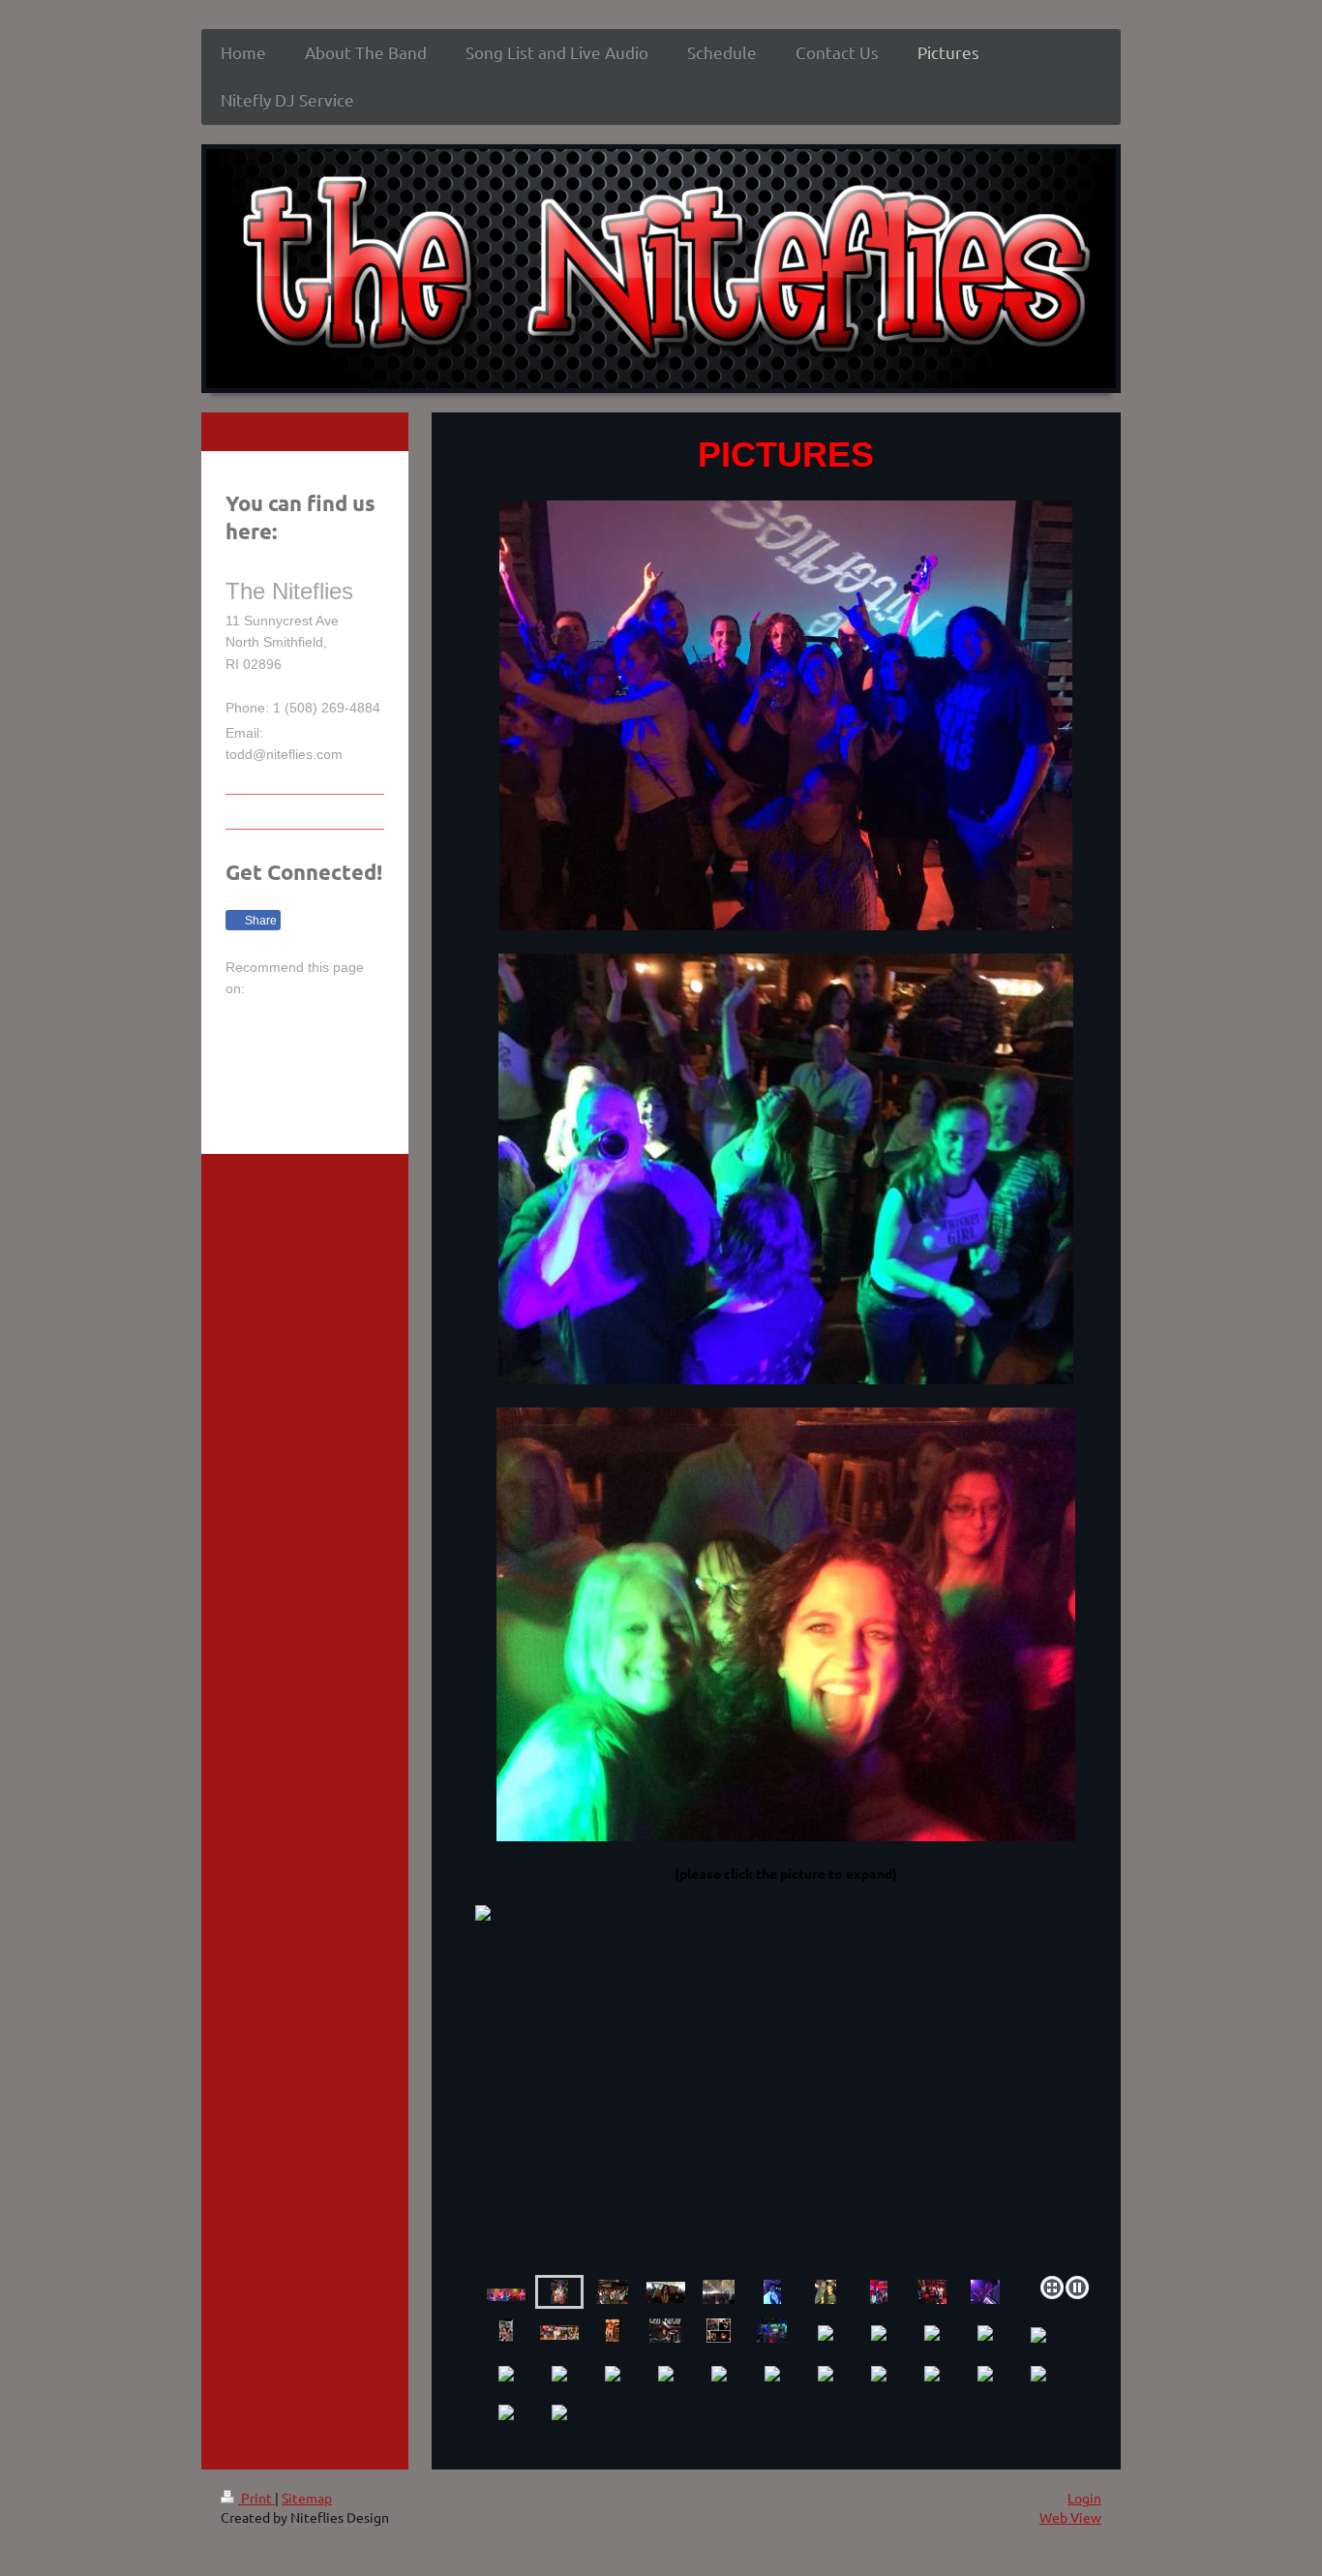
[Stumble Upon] (303, 1058)
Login (1084, 2498)
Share (259, 921)
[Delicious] (274, 1019)
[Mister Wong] (274, 1058)
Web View (1070, 2517)
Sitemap (307, 2498)
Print (256, 2498)
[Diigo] (361, 1058)
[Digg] (303, 1019)
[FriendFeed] (274, 1097)
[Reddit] (332, 1019)
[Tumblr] (332, 1058)
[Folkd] (361, 1019)
